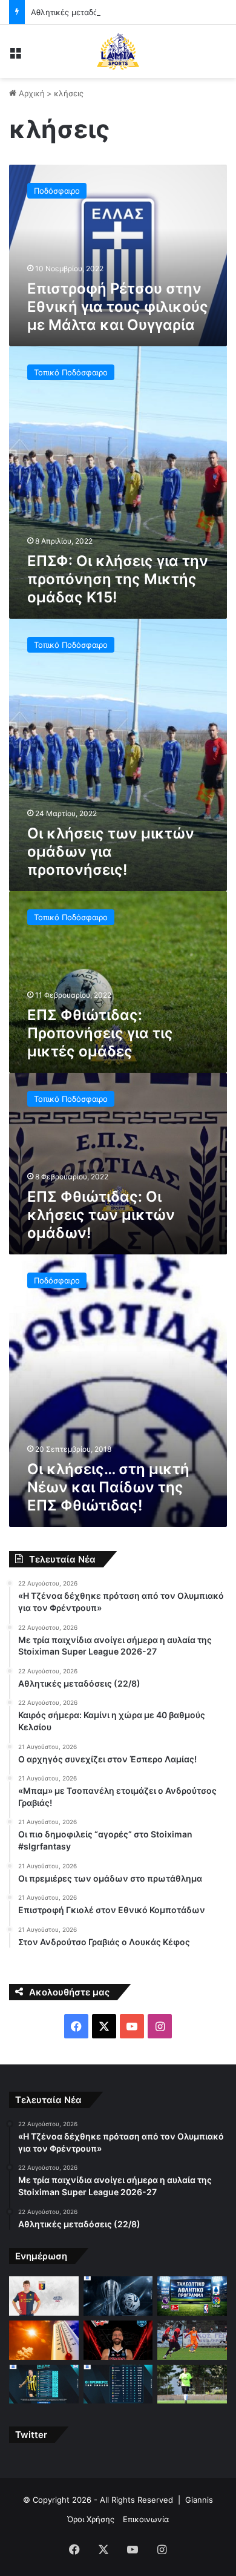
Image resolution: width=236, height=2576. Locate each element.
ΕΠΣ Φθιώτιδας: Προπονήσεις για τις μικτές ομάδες (100, 1033)
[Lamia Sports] (118, 51)
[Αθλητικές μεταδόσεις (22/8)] (192, 2296)
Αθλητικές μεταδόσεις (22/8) (85, 12)
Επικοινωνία (146, 2519)
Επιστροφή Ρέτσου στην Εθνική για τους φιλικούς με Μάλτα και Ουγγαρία (118, 307)
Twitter (31, 2435)
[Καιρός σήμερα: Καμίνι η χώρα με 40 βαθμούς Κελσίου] (44, 2340)
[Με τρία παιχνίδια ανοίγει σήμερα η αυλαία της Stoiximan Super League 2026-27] (118, 2296)
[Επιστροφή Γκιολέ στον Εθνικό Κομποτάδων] (192, 2384)
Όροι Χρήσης (91, 2519)
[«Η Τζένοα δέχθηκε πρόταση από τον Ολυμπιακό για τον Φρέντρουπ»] (44, 2296)
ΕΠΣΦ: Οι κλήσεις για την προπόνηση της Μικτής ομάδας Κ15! (118, 579)
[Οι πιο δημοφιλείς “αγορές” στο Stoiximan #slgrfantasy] (44, 2384)
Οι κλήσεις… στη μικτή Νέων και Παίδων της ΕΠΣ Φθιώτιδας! (108, 1487)
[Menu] (15, 56)
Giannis (199, 2500)
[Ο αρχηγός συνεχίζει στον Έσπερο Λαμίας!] (118, 2340)
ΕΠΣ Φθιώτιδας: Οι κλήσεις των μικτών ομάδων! (101, 1215)
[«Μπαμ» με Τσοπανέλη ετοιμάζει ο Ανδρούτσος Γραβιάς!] (192, 2340)
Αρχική (31, 93)
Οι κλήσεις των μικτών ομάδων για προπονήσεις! (111, 852)
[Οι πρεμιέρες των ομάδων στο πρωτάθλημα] (118, 2384)
